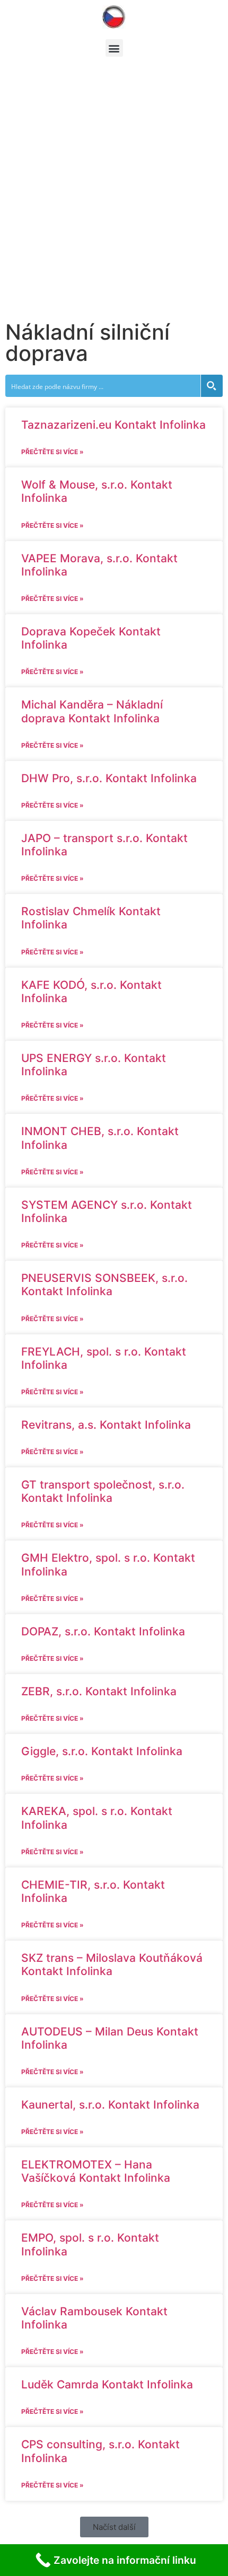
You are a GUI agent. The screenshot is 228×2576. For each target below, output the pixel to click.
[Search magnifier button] (212, 386)
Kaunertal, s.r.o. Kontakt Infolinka (110, 2105)
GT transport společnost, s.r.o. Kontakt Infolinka (103, 1491)
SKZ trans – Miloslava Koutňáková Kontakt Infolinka (112, 1964)
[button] (114, 48)
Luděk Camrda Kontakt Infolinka (107, 2384)
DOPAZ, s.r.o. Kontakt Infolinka (103, 1631)
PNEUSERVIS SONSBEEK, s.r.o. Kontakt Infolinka (104, 1285)
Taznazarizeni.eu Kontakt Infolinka (113, 425)
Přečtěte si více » (52, 452)
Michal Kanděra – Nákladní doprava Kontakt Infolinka (92, 711)
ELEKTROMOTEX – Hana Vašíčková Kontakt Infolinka (96, 2171)
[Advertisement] (114, 197)
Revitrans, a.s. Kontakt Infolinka (106, 1425)
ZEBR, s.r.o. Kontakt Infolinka (99, 1691)
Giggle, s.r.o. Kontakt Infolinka (102, 1751)
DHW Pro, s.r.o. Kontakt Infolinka (109, 778)
